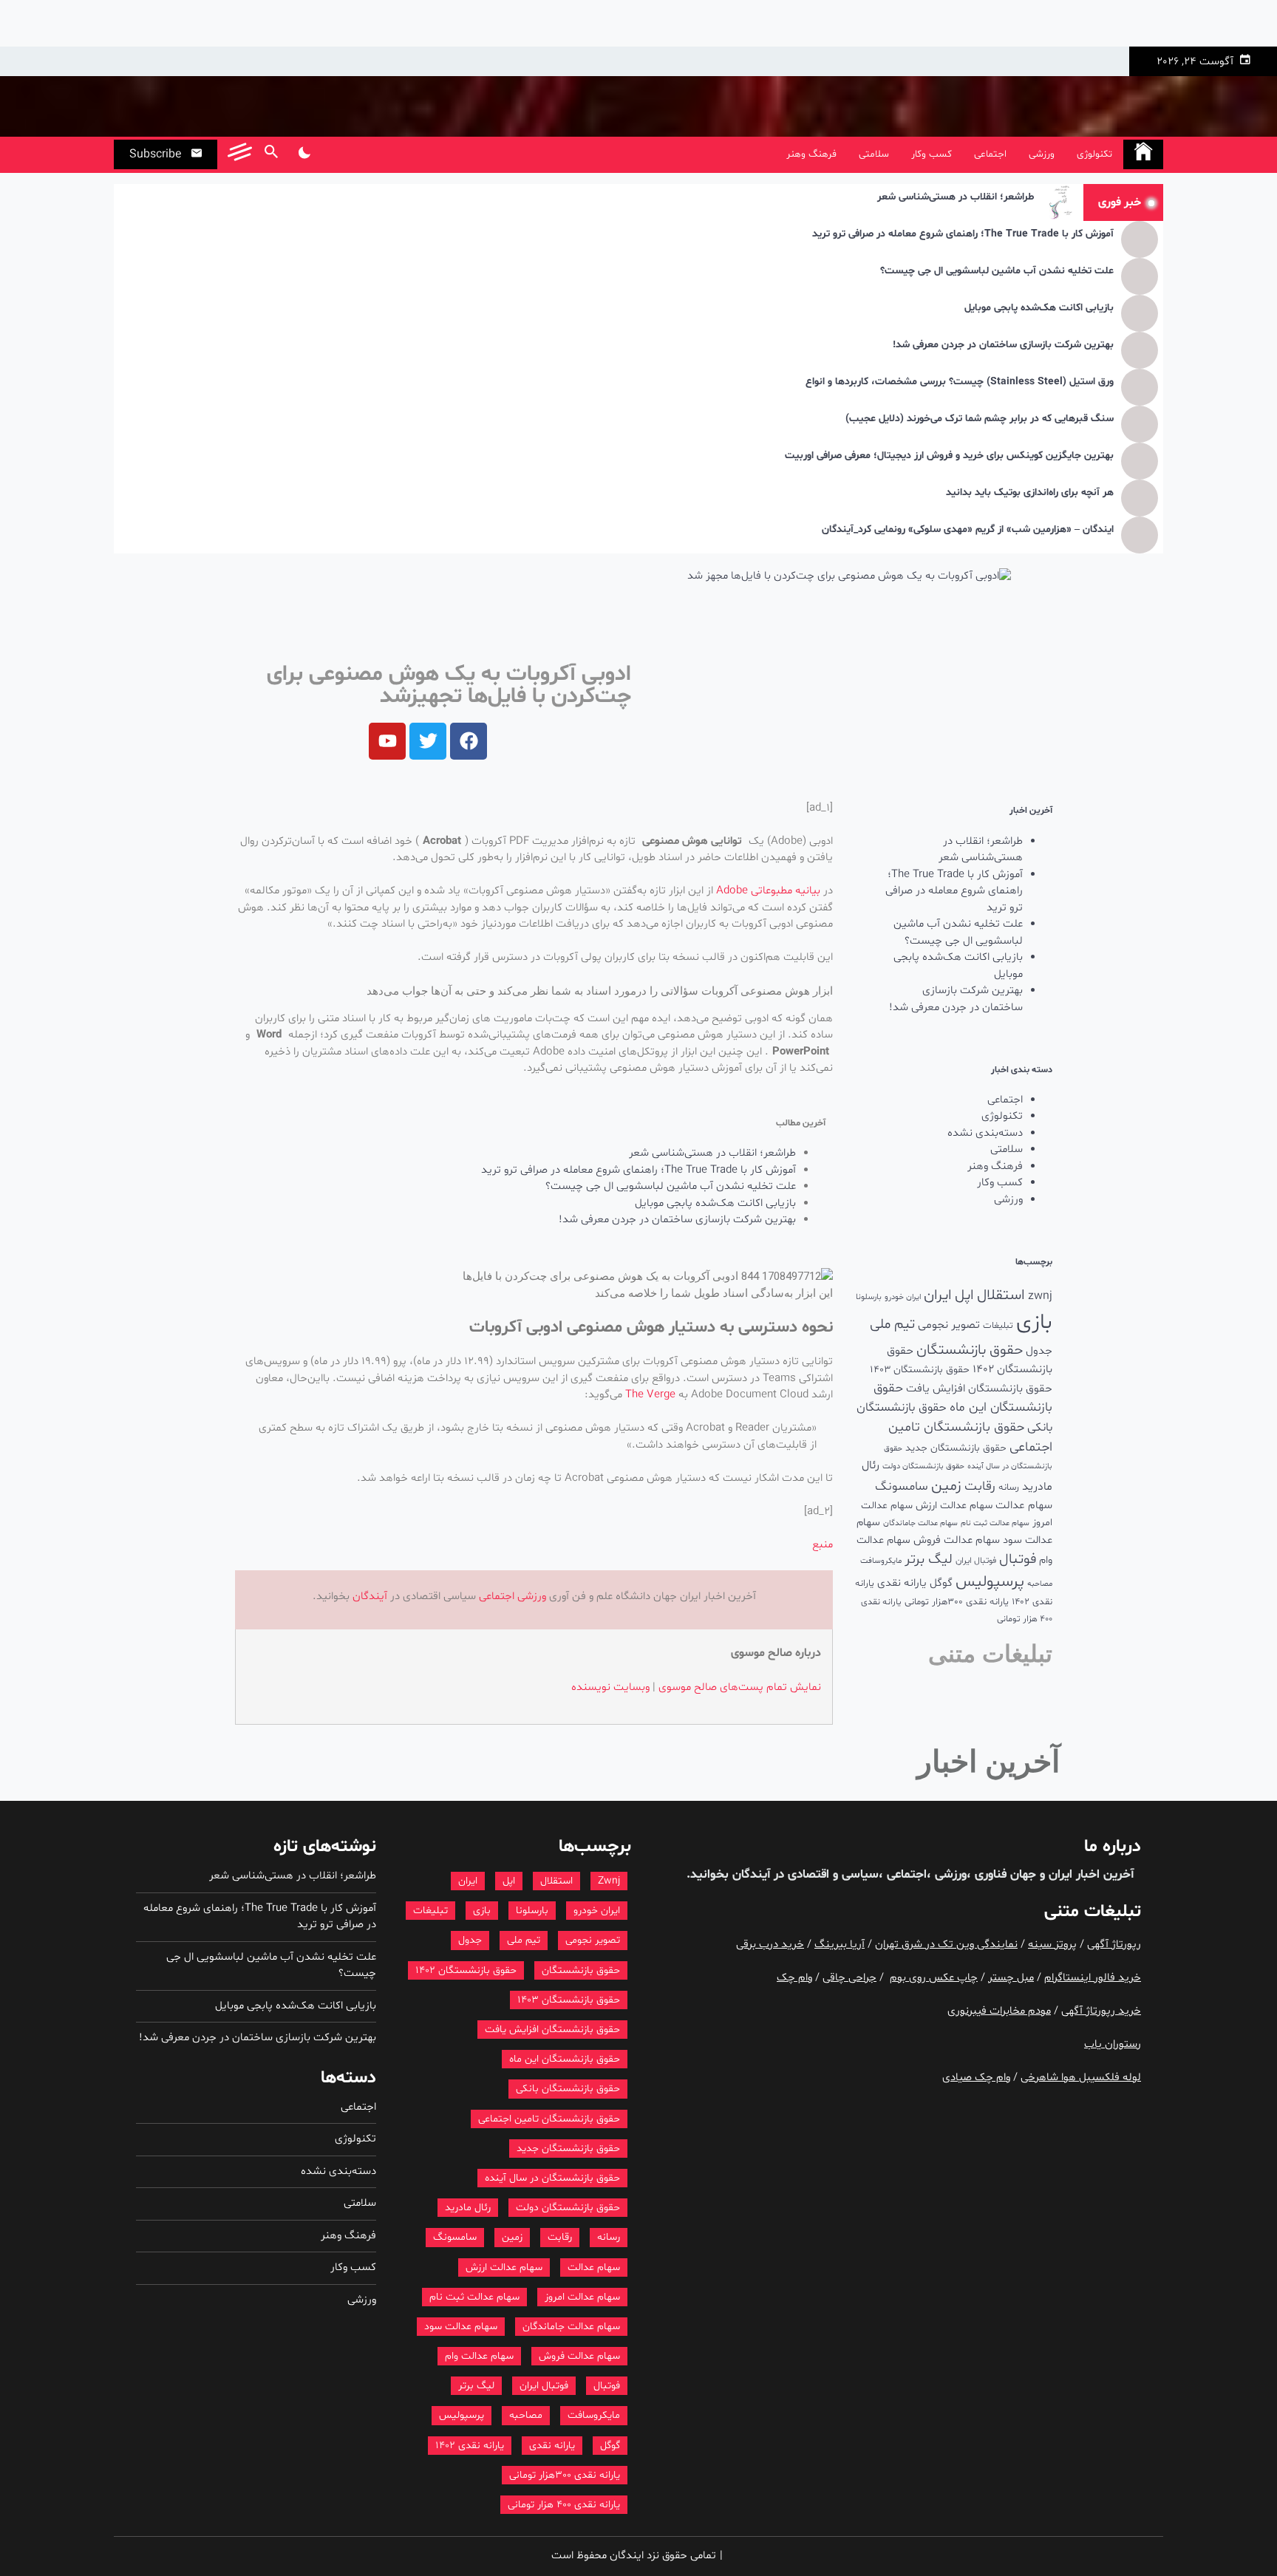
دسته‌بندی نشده (985, 1133)
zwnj (1040, 1296)
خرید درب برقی (770, 1945)
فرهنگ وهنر (811, 154)
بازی (1034, 1323)
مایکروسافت (881, 1561)
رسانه (1009, 1488)
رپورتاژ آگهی (1114, 1945)
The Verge (650, 1395)
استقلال (1001, 1295)
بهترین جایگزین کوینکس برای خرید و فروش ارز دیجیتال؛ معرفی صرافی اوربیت (949, 456)
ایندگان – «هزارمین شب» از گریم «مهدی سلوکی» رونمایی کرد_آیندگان (968, 530)
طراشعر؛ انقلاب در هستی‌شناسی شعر (956, 198)
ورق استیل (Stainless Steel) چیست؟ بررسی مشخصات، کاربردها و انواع (960, 382)
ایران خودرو (903, 1297)
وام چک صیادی (976, 2078)
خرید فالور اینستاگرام (1093, 1978)
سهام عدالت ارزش (954, 1506)
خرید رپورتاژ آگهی (1101, 2011)
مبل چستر (1011, 1978)
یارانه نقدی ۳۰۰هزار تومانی (957, 1602)
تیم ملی (892, 1325)
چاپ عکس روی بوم (934, 1978)
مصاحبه (1040, 1584)
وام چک (794, 1978)
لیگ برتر (929, 1560)
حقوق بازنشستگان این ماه (565, 2059)
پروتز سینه (1052, 1945)
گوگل (941, 1583)
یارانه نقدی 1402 (470, 2446)
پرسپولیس (990, 1582)
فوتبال (1018, 1560)
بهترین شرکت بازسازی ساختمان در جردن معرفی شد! (1003, 345)
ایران (938, 1295)
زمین (946, 1486)
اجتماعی (990, 154)
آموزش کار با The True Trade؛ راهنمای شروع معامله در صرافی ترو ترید (963, 235)
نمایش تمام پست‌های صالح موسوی (740, 1687)
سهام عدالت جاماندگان (920, 1523)
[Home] (1143, 154)
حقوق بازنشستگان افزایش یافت (979, 1389)
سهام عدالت (1024, 1506)
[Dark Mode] (304, 154)
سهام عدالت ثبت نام (995, 1523)
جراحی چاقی (849, 1978)
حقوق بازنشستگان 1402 (466, 1970)
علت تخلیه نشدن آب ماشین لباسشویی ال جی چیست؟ (997, 272)
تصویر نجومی (949, 1325)
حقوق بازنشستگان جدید (956, 1448)
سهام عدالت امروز (582, 2297)
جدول (1039, 1351)
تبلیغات (998, 1325)
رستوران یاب (1113, 2044)
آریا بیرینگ (840, 1945)
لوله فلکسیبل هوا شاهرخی (1081, 2078)
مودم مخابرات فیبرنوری (999, 2011)
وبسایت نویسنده (610, 1687)
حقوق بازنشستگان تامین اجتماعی (549, 2119)
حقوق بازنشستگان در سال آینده (552, 2178)
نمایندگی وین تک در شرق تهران (946, 1945)
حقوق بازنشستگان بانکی (568, 2089)
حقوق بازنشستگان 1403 (920, 1370)
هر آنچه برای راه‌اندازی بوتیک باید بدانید (1030, 493)
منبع (823, 1545)
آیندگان (370, 1597)
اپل (964, 1295)
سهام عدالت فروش (957, 1540)
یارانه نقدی (902, 1583)
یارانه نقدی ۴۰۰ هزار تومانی (564, 2505)
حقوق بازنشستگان (970, 1350)
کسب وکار (932, 154)
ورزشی (1042, 154)
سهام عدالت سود (461, 2327)
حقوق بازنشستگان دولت (923, 1466)
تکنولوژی (1094, 154)
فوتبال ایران (976, 1561)
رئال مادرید (468, 2208)
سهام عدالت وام (479, 2356)
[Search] (271, 154)
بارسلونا (869, 1297)
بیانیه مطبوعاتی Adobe (768, 891)
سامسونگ (902, 1486)
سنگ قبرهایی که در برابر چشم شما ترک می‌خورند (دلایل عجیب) (980, 419)
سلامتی (874, 154)
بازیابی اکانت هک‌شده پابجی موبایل (1039, 309)
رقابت (980, 1486)
